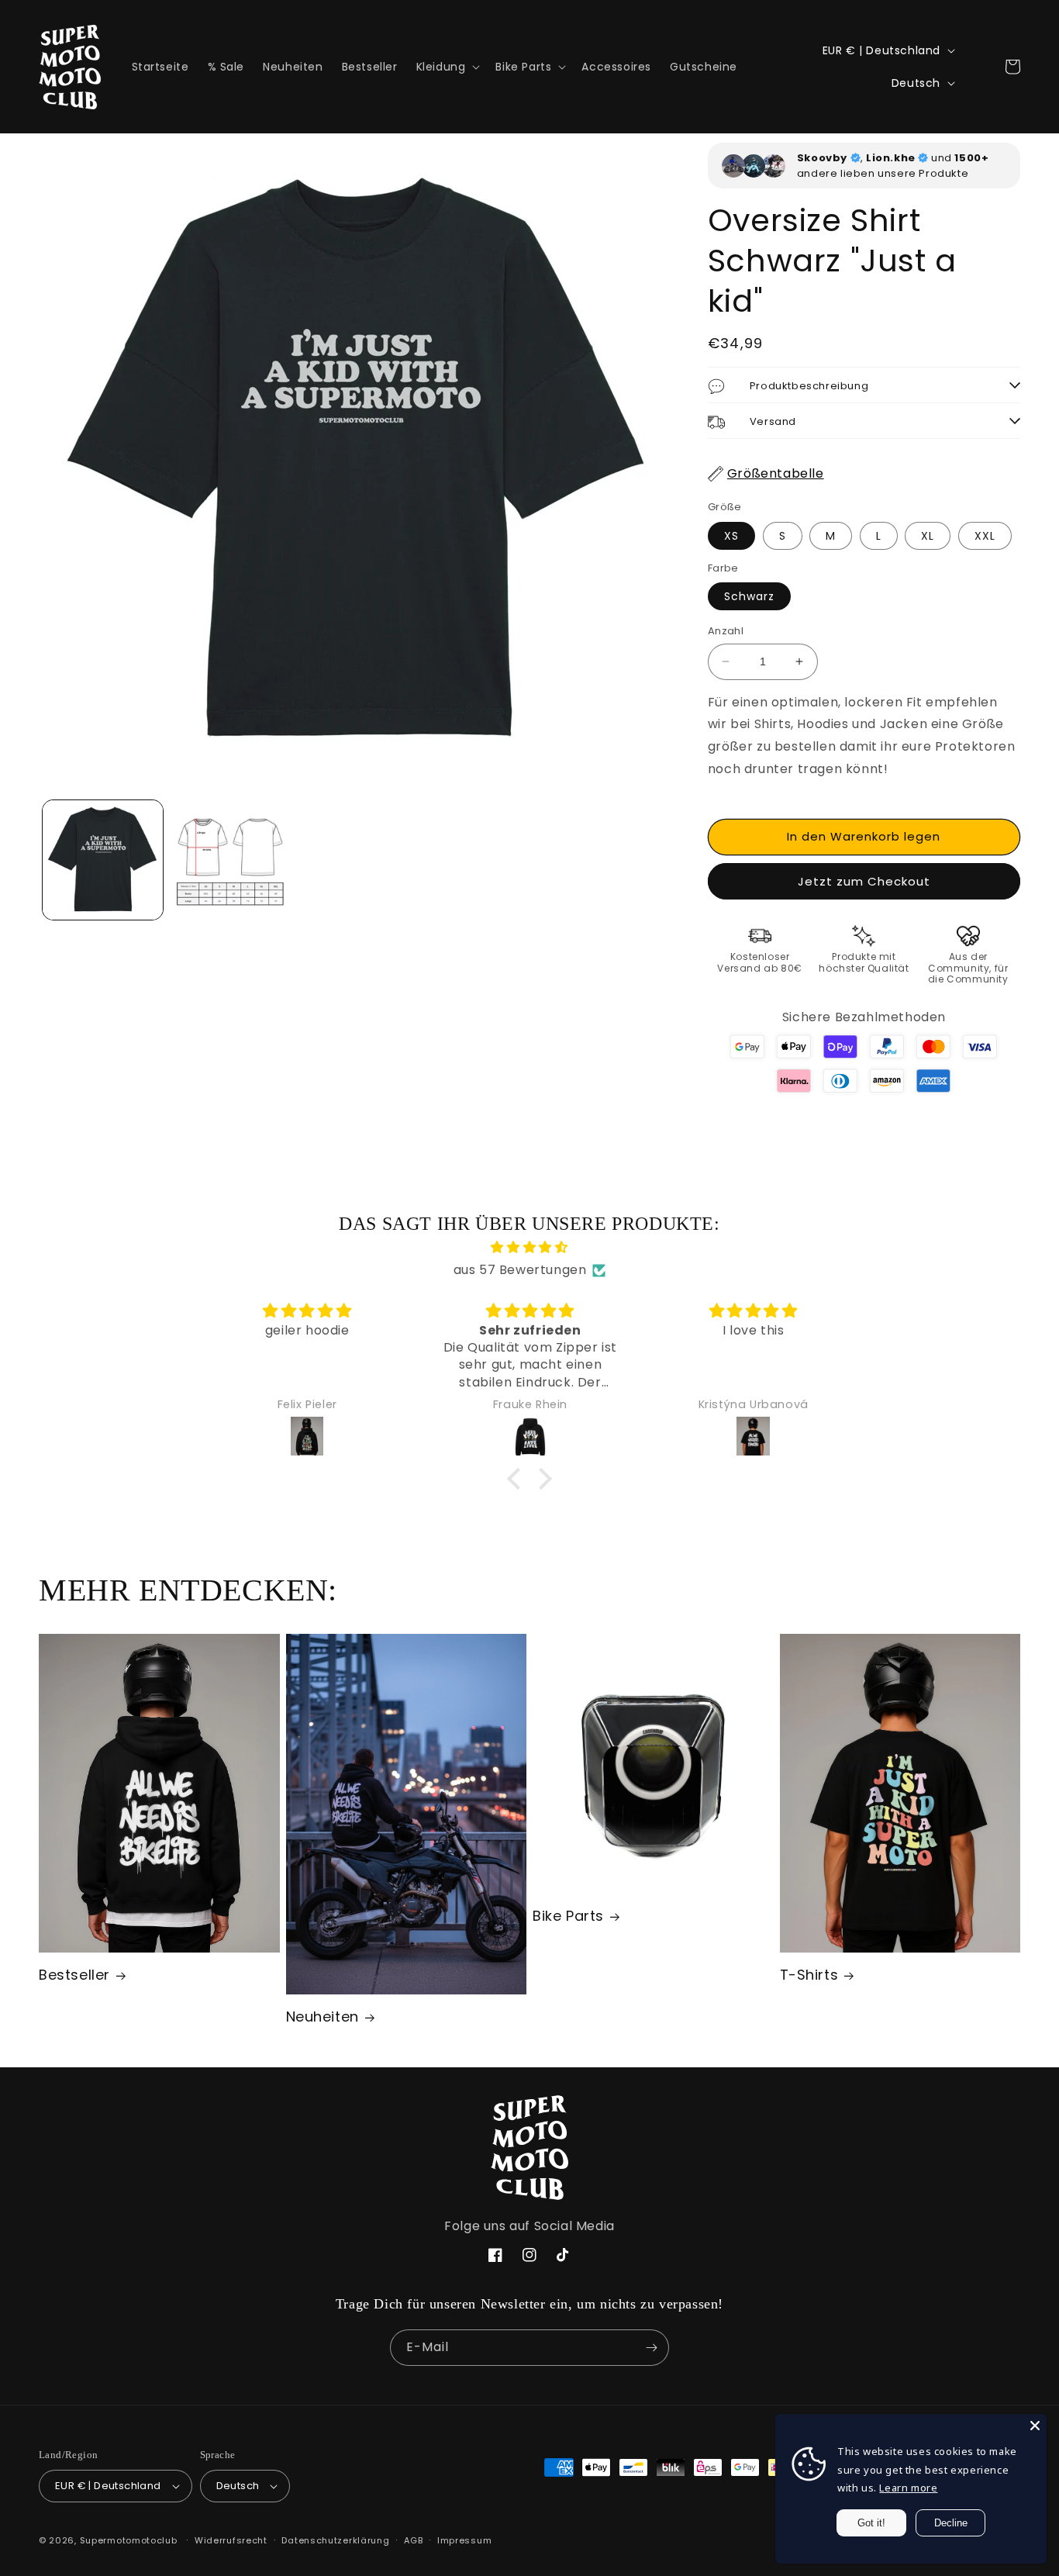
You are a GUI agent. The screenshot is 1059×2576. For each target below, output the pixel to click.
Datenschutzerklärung (335, 2540)
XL (928, 536)
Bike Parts (568, 1916)
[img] (529, 1248)
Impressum (464, 2540)
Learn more (908, 2488)
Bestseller (74, 1975)
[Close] (1035, 2426)
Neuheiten (323, 2017)
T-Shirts (809, 1975)
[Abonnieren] (651, 2348)
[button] (447, 67)
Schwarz (749, 596)
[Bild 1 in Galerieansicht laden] (103, 860)
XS (731, 536)
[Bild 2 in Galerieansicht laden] (231, 860)
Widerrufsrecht (231, 2540)
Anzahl (726, 631)
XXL (985, 536)
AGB (413, 2540)
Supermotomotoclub (129, 2540)
